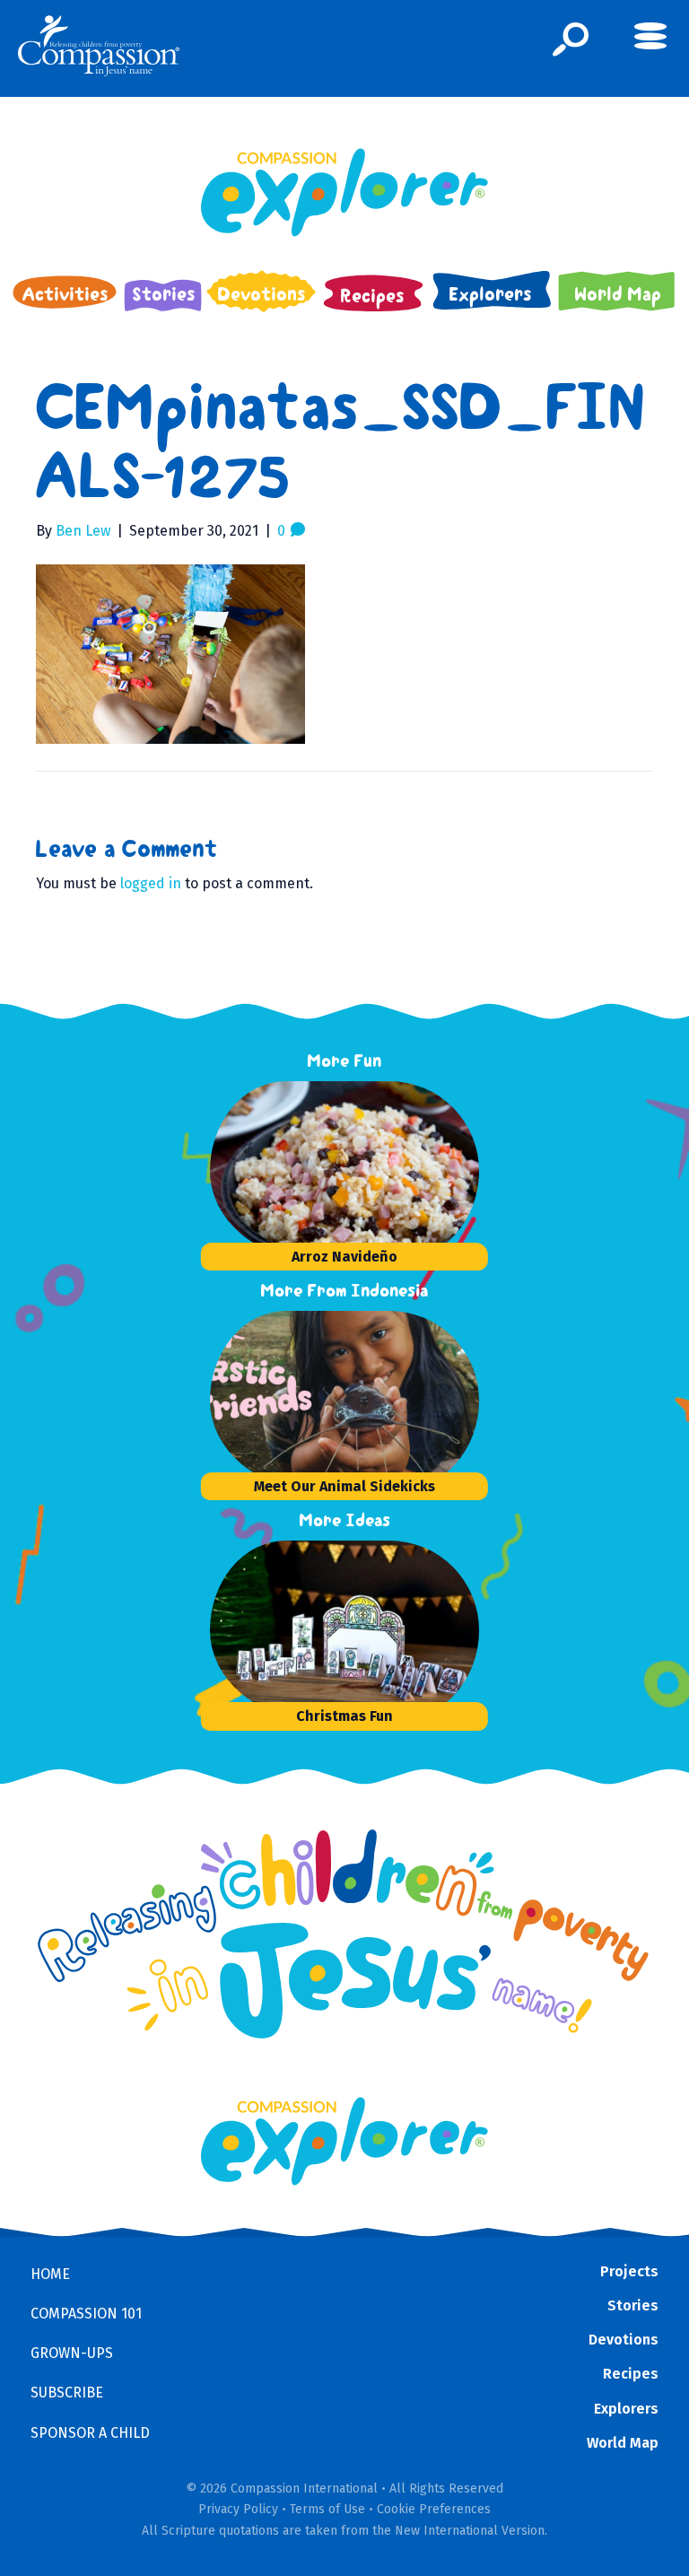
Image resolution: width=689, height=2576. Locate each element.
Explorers (626, 2409)
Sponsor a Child (90, 2433)
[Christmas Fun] (344, 1630)
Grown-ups (72, 2353)
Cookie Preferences (434, 2509)
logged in (151, 883)
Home (50, 2274)
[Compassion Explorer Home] (344, 192)
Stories (633, 2305)
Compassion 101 (86, 2314)
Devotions (624, 2340)
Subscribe (67, 2393)
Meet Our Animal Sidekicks (344, 1486)
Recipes (631, 2374)
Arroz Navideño (344, 1257)
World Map (623, 2443)
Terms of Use (327, 2509)
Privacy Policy (238, 2509)
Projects (629, 2271)
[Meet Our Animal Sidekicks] (344, 1401)
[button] (571, 39)
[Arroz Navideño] (344, 1171)
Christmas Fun (344, 1716)
